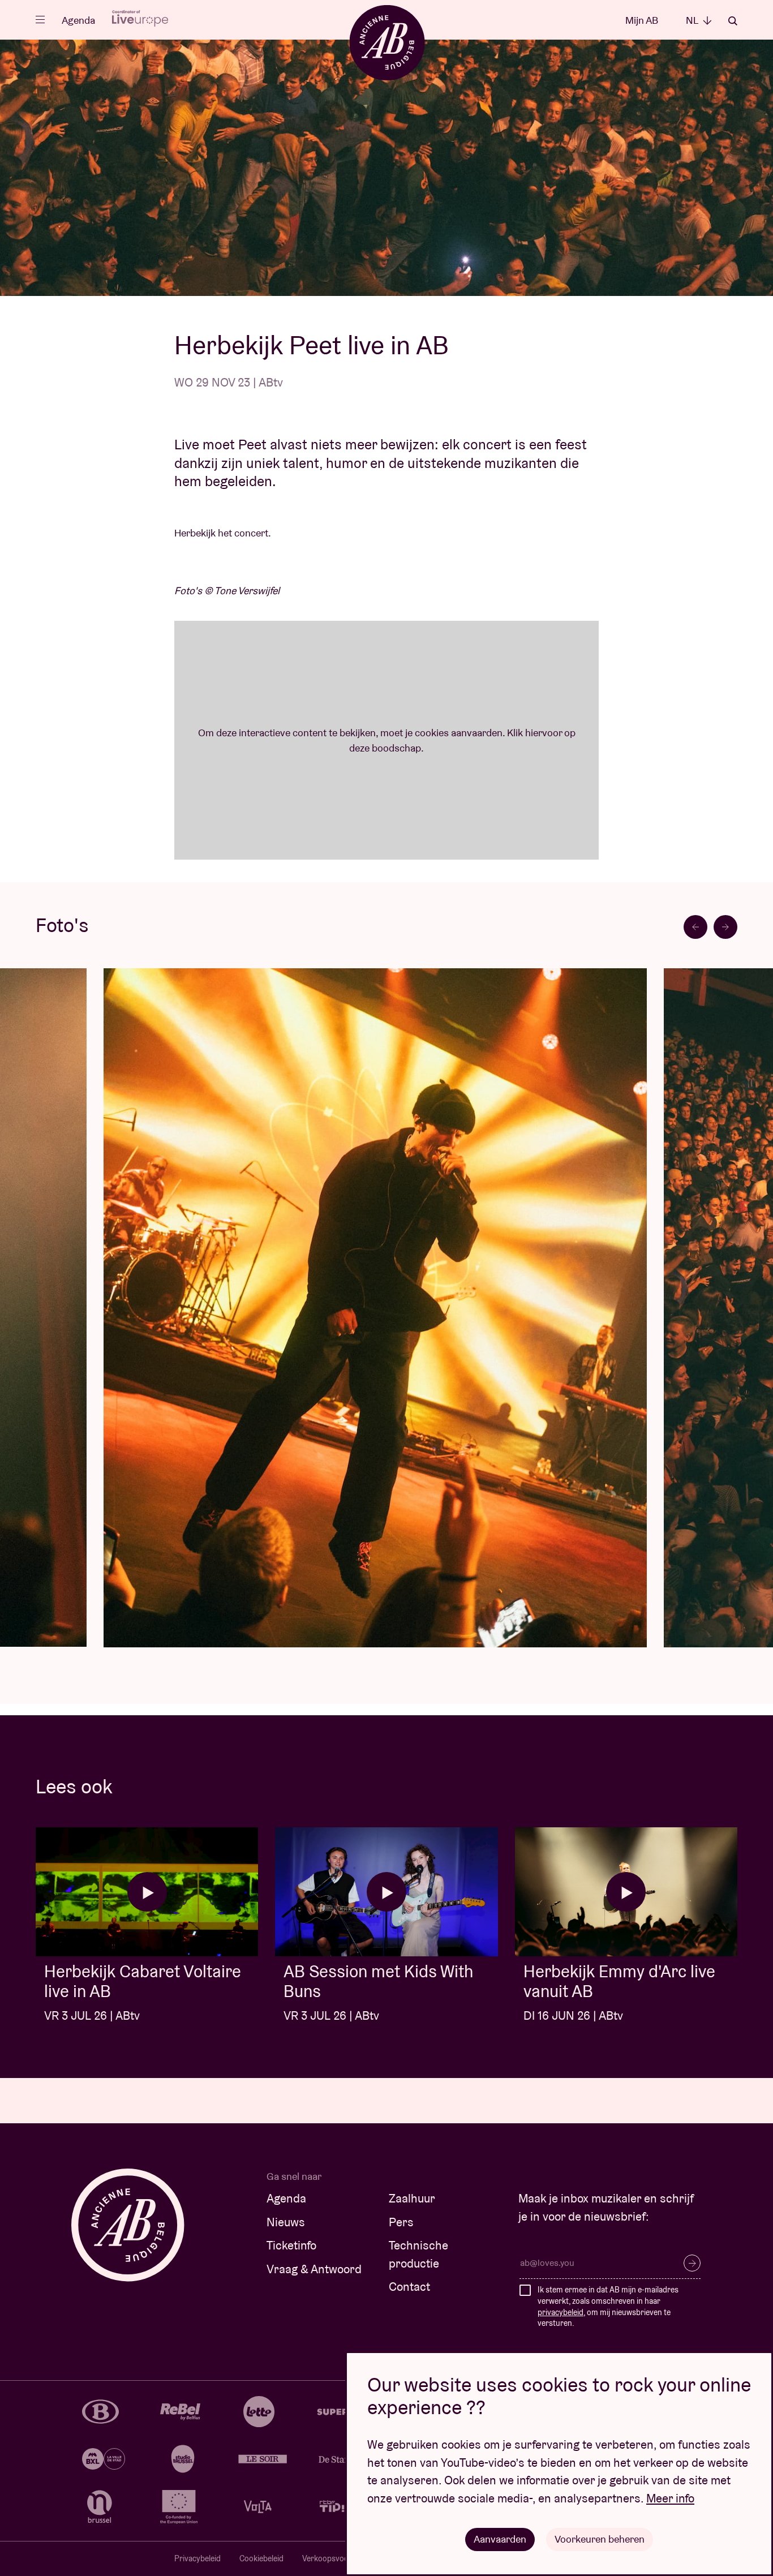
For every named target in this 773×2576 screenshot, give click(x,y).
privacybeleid (561, 2312)
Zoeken (733, 21)
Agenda (78, 20)
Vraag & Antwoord (314, 2269)
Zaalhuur (412, 2198)
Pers (401, 2222)
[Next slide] (725, 927)
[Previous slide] (695, 927)
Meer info (670, 2498)
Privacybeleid (197, 2558)
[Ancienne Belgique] (387, 42)
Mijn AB (642, 20)
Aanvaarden (500, 2539)
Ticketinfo (291, 2245)
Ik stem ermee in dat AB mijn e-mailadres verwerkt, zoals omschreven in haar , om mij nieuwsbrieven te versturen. (608, 2306)
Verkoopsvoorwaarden (342, 2558)
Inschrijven (692, 2263)
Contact (409, 2287)
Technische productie (418, 2254)
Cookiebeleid (261, 2558)
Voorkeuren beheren (600, 2539)
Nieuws (286, 2222)
